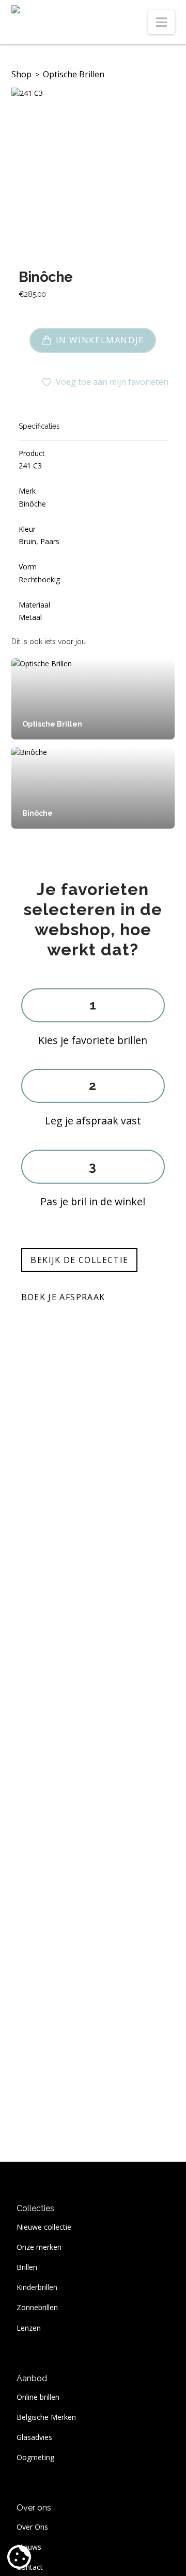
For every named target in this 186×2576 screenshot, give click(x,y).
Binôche (46, 277)
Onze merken (39, 2247)
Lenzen (29, 2328)
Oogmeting (35, 2457)
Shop (21, 74)
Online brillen (38, 2397)
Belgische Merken (46, 2417)
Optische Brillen (74, 74)
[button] (161, 22)
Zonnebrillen (37, 2307)
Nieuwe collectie (44, 2227)
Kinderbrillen (37, 2287)
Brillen (27, 2267)
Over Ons (32, 2527)
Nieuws (29, 2547)
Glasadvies (34, 2437)
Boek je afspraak (63, 1297)
